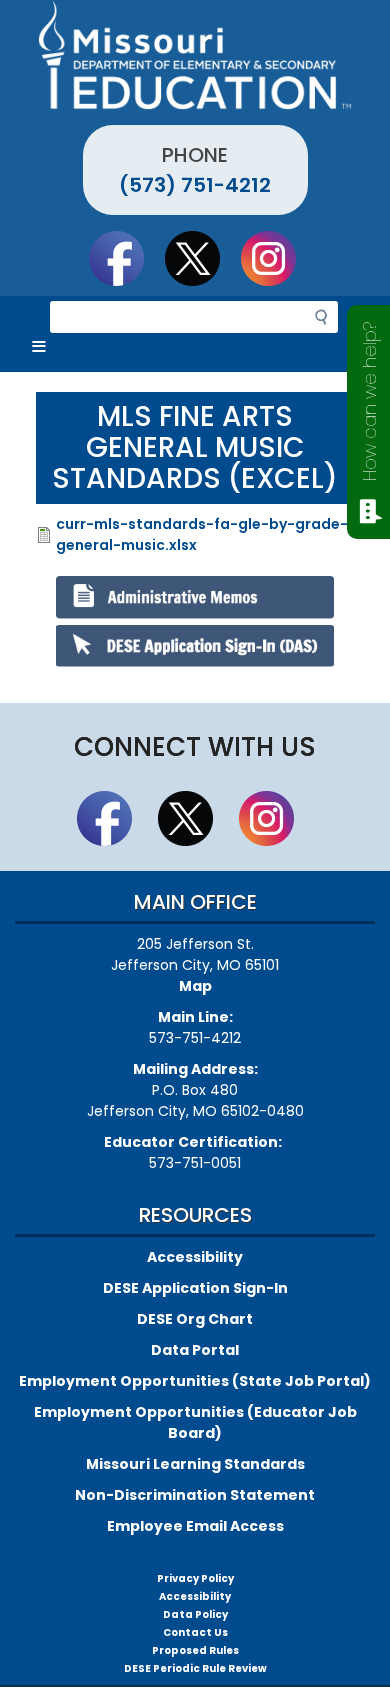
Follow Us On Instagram (278, 258)
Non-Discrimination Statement (195, 1495)
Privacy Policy (195, 1578)
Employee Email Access (195, 1526)
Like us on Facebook (126, 258)
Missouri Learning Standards (195, 1464)
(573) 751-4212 (195, 185)
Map (195, 986)
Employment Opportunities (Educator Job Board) (195, 1422)
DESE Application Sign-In (195, 1288)
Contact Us (195, 1632)
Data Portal (195, 1350)
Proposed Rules (195, 1650)
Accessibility (195, 1257)
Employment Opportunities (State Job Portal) (195, 1381)
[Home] (195, 55)
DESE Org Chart (195, 1319)
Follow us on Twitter (202, 258)
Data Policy (195, 1614)
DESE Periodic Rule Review (195, 1668)
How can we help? (369, 401)
